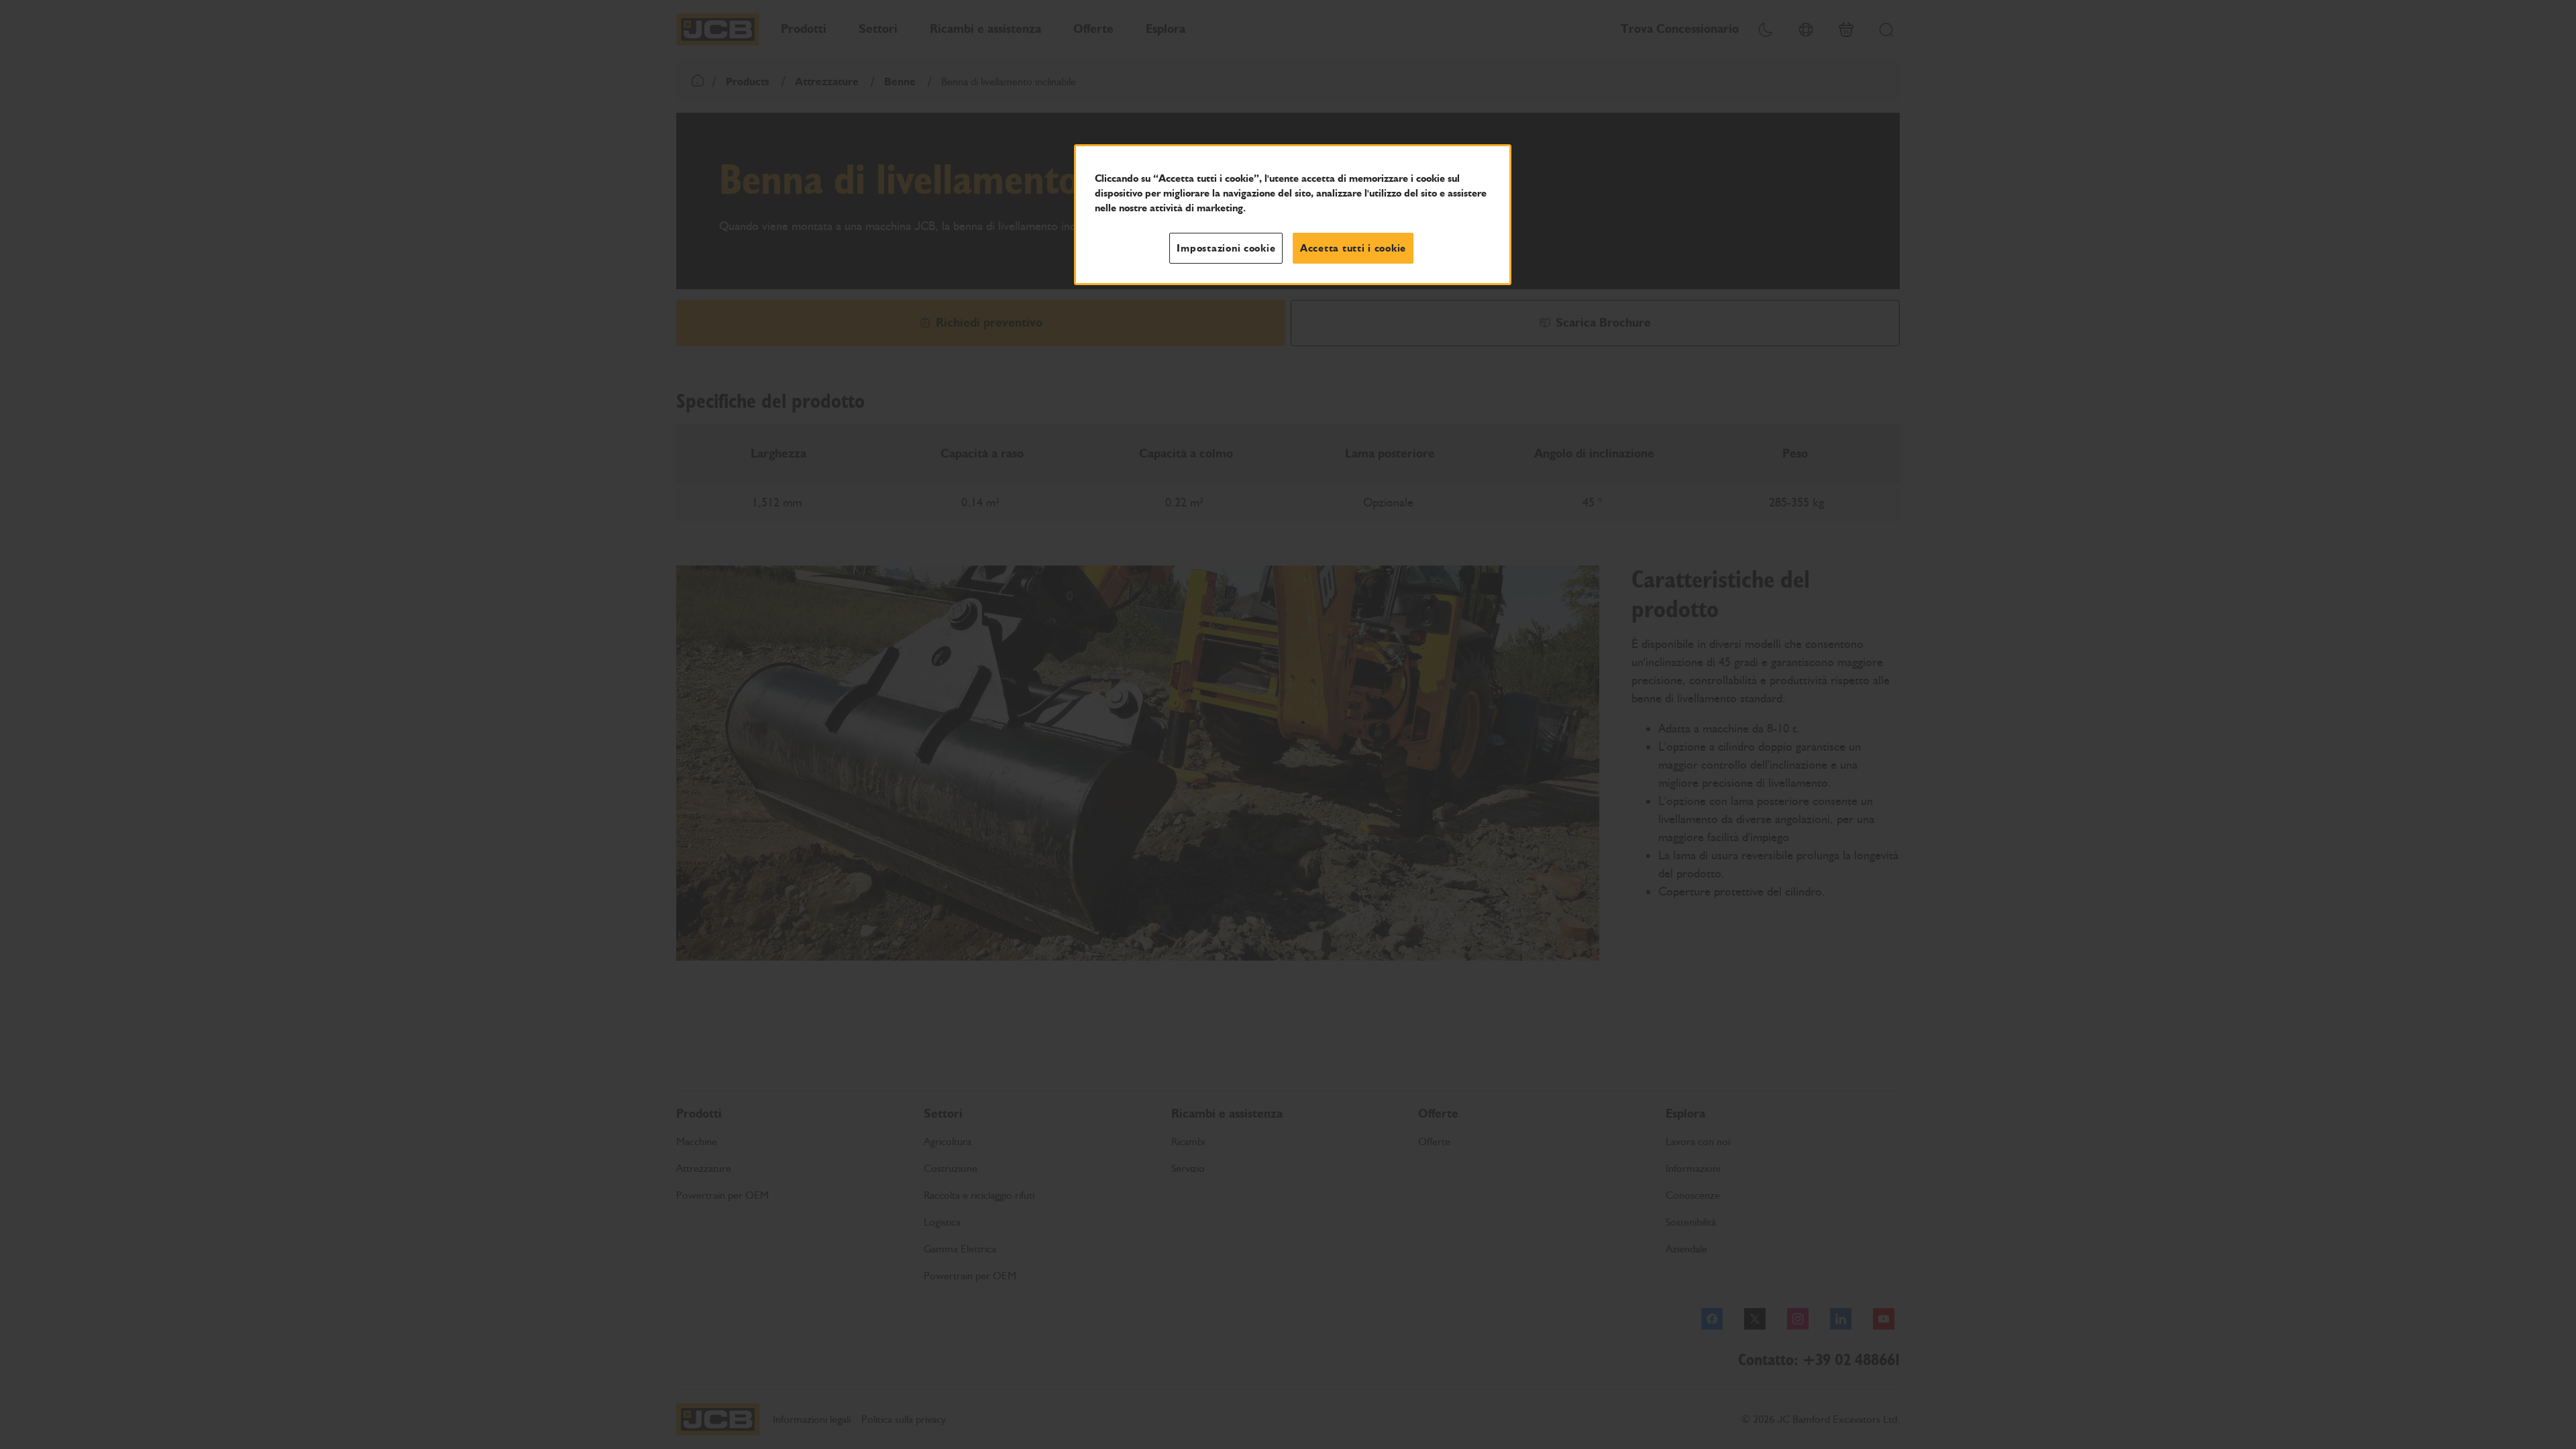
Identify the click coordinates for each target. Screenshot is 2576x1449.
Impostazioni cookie (1226, 248)
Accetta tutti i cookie (1353, 248)
